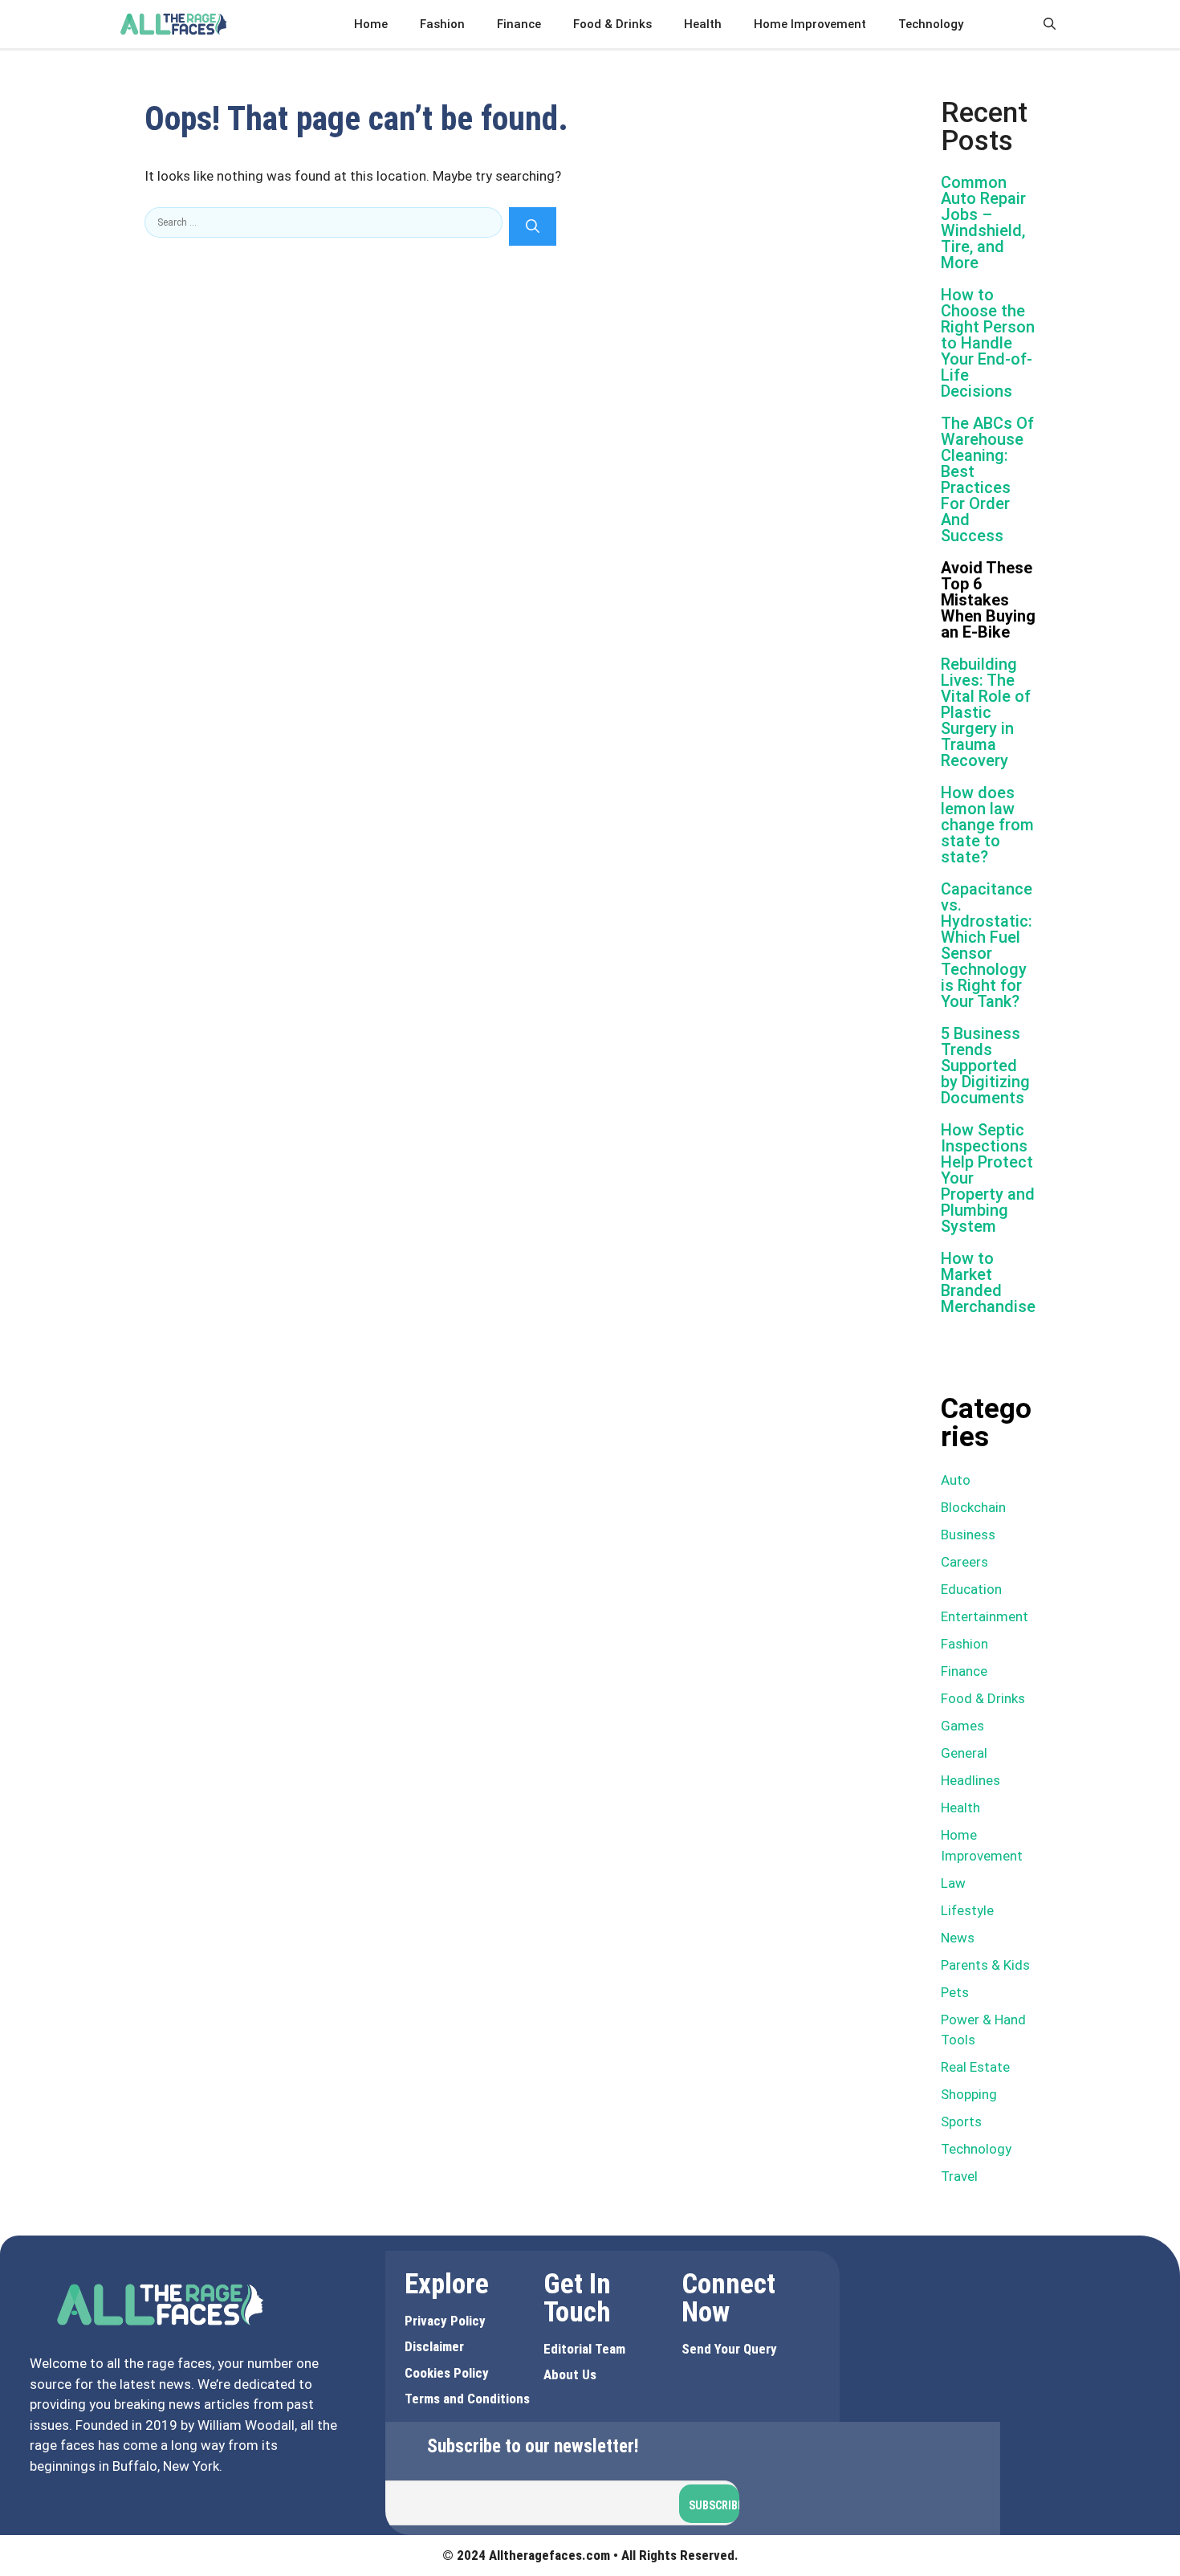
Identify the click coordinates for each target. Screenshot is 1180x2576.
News (958, 1938)
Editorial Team (584, 2349)
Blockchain (973, 1507)
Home (371, 24)
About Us (570, 2374)
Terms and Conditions (467, 2399)
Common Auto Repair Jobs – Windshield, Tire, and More (983, 222)
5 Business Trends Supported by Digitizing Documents (985, 1066)
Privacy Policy (445, 2321)
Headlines (970, 1780)
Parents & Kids (985, 1965)
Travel (959, 2176)
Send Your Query (729, 2349)
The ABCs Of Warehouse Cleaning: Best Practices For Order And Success (987, 479)
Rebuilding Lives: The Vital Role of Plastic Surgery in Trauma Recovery (986, 712)
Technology (931, 24)
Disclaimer (434, 2346)
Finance (519, 24)
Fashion (442, 24)
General (964, 1753)
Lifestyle (967, 1910)
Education (971, 1589)
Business (968, 1535)
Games (962, 1726)
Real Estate (975, 2067)
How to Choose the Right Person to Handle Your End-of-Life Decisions (988, 343)
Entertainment (985, 1616)
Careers (964, 1562)
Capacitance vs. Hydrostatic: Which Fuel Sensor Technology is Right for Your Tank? (987, 945)
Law (953, 1883)
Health (703, 24)
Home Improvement (810, 24)
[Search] (533, 226)
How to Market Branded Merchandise (988, 1282)
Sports (961, 2122)
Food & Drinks (612, 24)
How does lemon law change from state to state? (987, 825)
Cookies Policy (447, 2373)
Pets (955, 1992)
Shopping (969, 2094)
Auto (956, 1480)
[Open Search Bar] (1050, 24)
